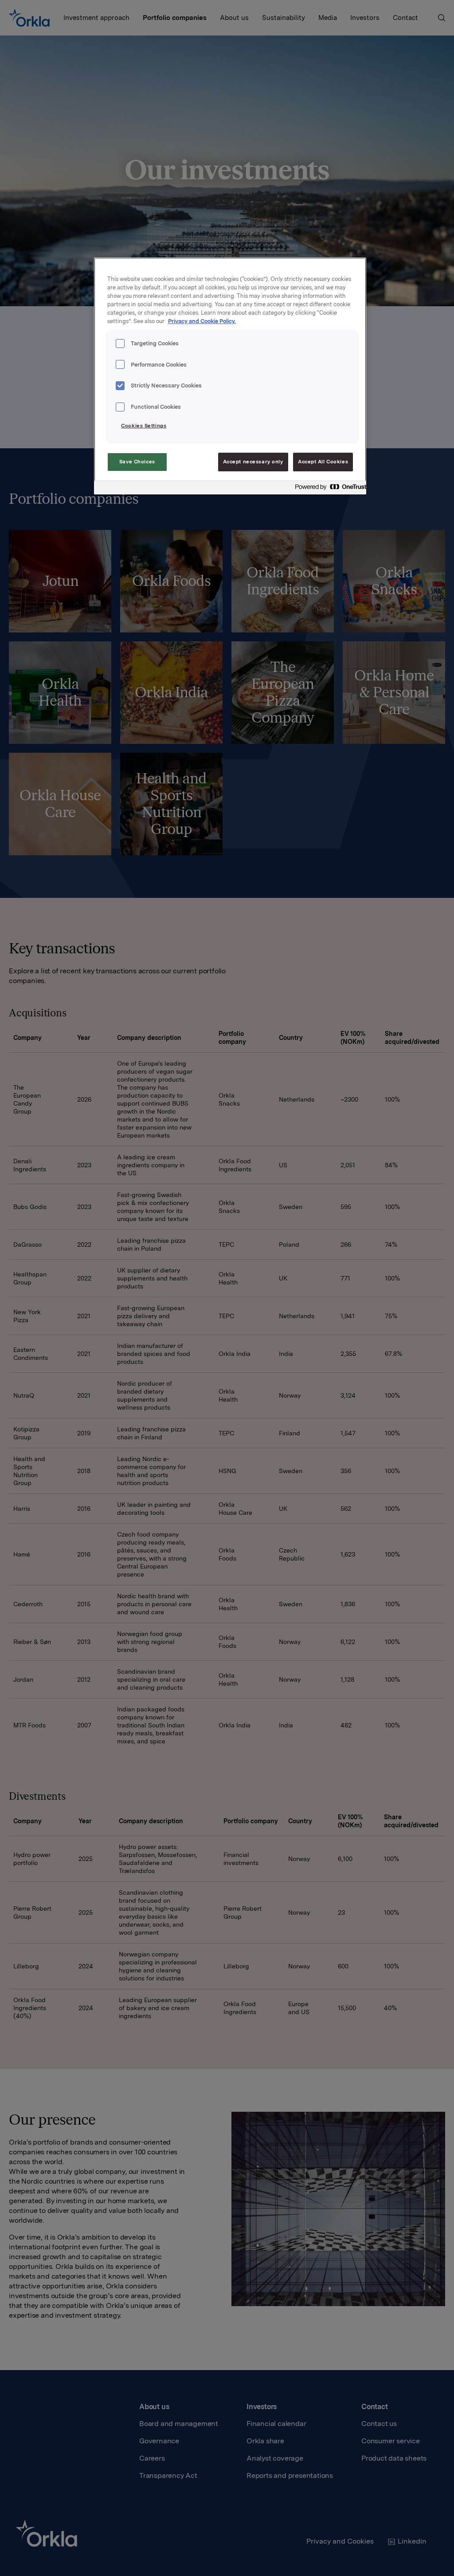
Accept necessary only (253, 462)
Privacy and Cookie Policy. (202, 321)
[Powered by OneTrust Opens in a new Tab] (328, 489)
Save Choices (137, 462)
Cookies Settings (144, 426)
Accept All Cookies (323, 462)
